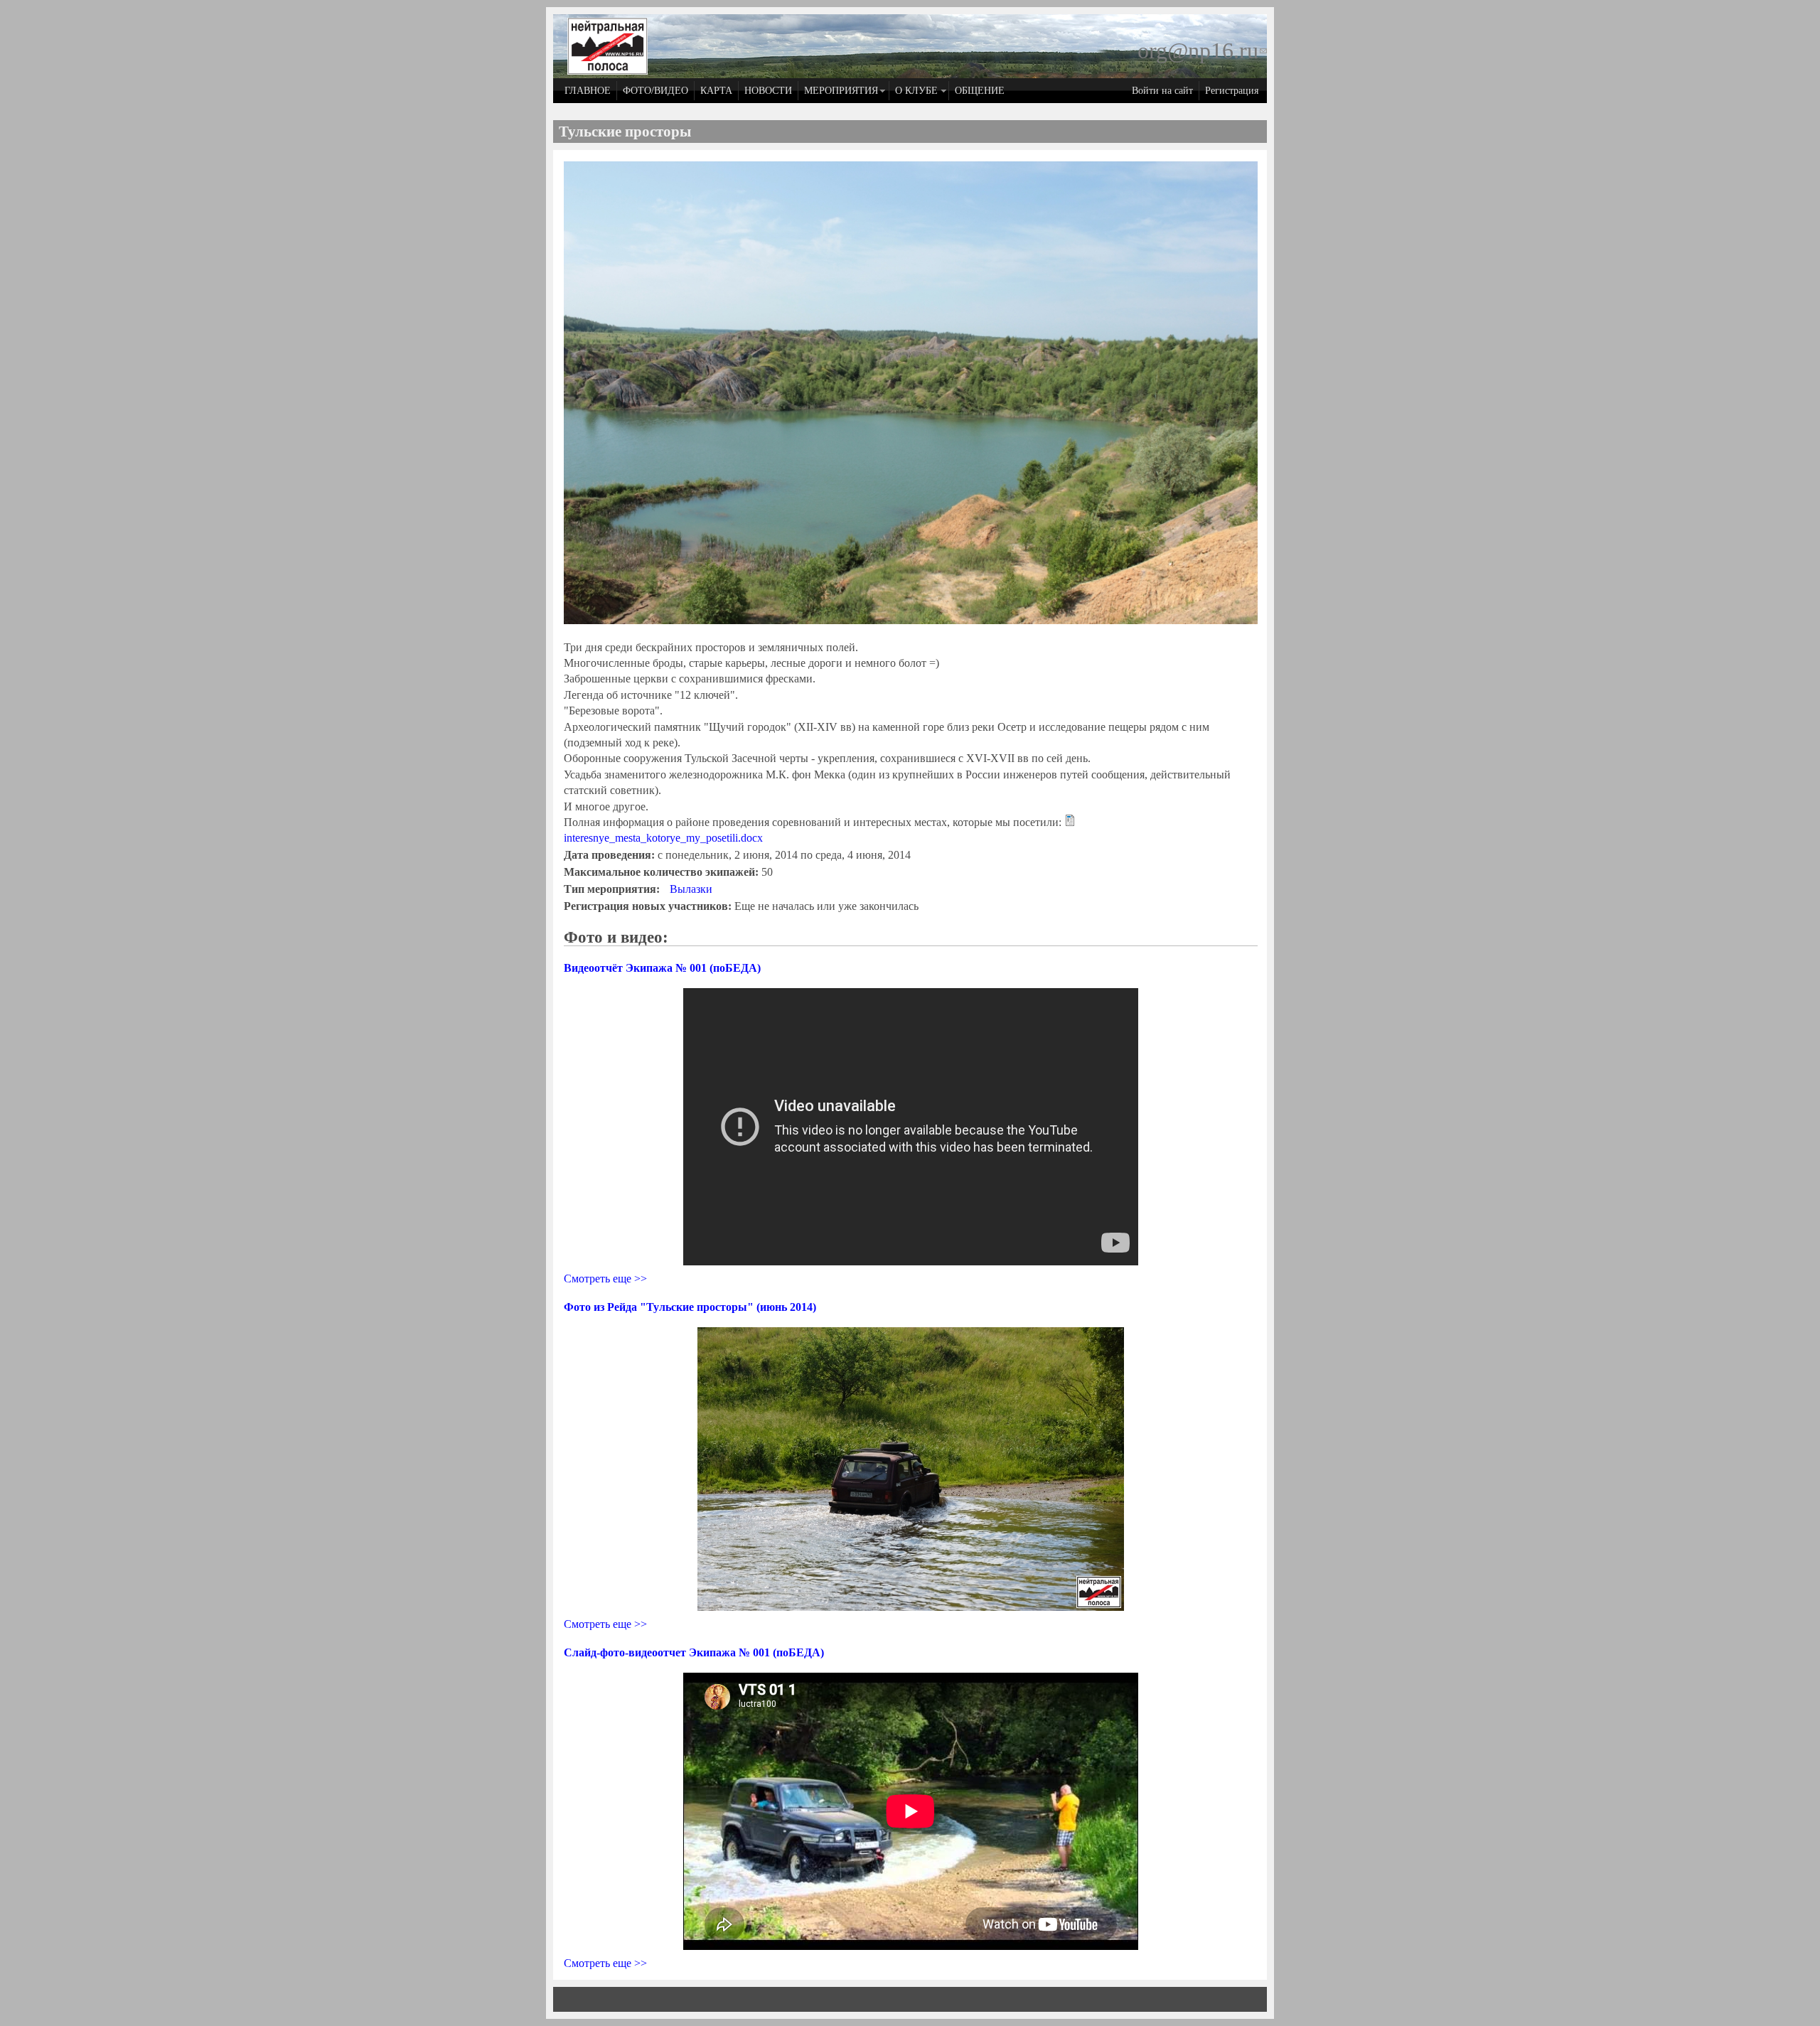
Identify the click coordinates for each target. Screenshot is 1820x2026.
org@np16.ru (1202, 50)
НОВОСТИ (768, 90)
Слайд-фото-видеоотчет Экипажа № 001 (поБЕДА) (694, 1652)
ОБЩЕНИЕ (980, 90)
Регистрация (1232, 90)
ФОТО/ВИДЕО (655, 90)
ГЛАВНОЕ (588, 90)
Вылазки (691, 889)
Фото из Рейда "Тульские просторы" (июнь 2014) (690, 1307)
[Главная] (607, 71)
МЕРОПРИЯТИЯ (841, 90)
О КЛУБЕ (916, 90)
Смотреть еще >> (605, 1279)
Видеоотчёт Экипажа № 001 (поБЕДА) (662, 968)
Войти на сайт (1162, 90)
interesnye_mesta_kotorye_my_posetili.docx (663, 838)
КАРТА (716, 90)
